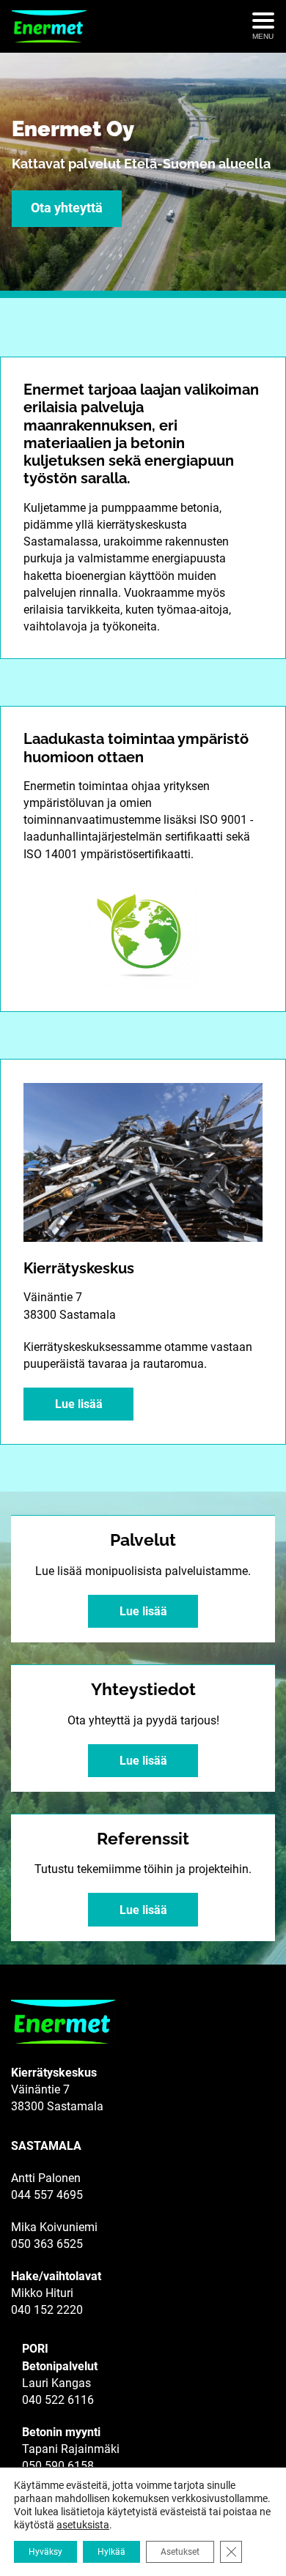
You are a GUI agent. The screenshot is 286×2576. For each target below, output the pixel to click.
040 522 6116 (58, 2400)
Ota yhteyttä (67, 208)
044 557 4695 (47, 2195)
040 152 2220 (47, 2310)
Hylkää (111, 2552)
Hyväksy (45, 2552)
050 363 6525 (47, 2244)
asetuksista (83, 2525)
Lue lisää (79, 1404)
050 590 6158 (58, 2466)
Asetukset (180, 2552)
